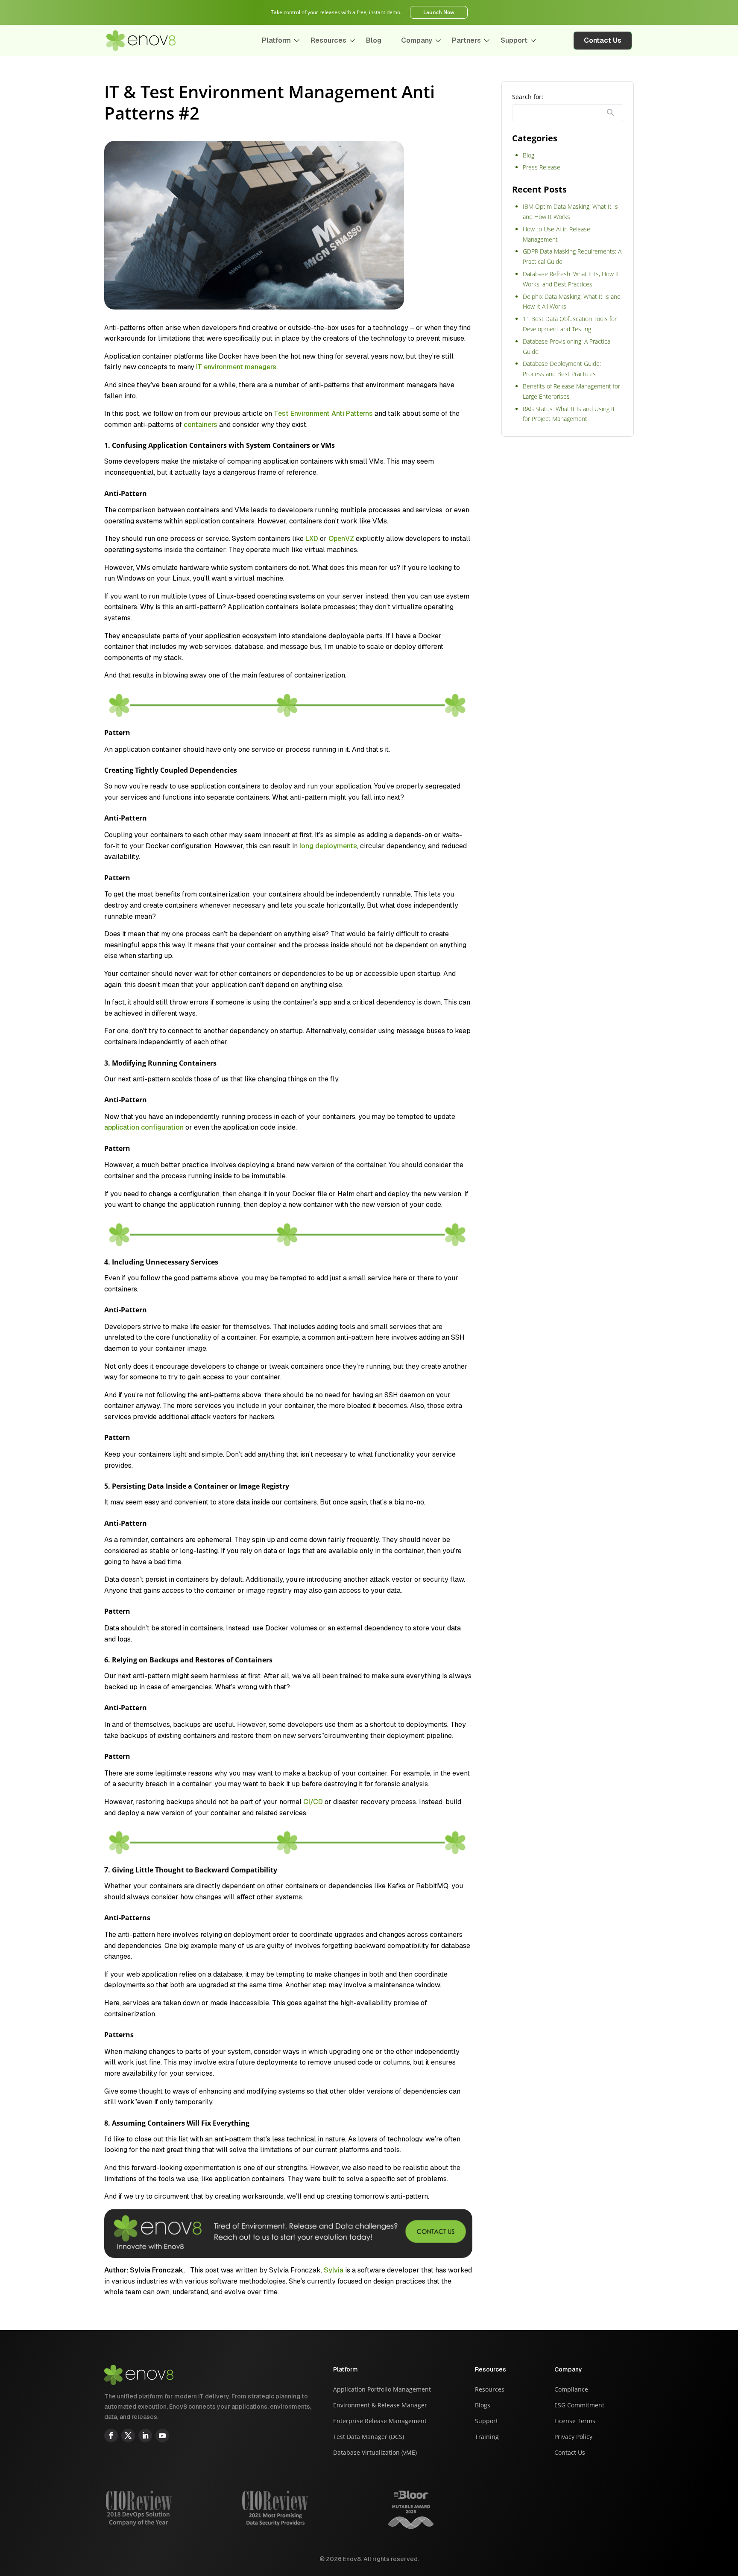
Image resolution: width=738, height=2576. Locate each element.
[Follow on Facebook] (111, 2436)
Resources (328, 40)
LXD (313, 539)
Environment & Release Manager (380, 2406)
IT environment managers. (237, 367)
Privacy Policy (573, 2437)
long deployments (328, 846)
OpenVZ (341, 539)
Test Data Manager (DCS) (369, 2437)
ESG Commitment (579, 2406)
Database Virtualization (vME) (375, 2453)
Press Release (542, 167)
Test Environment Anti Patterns (323, 413)
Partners (466, 40)
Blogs (483, 2406)
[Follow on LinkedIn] (145, 2436)
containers (201, 425)
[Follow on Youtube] (162, 2436)
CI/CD (313, 1802)
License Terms (575, 2421)
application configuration (144, 1127)
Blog (374, 40)
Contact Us (603, 40)
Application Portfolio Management (382, 2390)
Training (487, 2437)
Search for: (528, 97)
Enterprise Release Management (380, 2421)
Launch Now (439, 12)
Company (417, 40)
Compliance (571, 2390)
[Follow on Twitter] (128, 2436)
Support (514, 40)
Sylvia (334, 2270)
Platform (276, 40)
